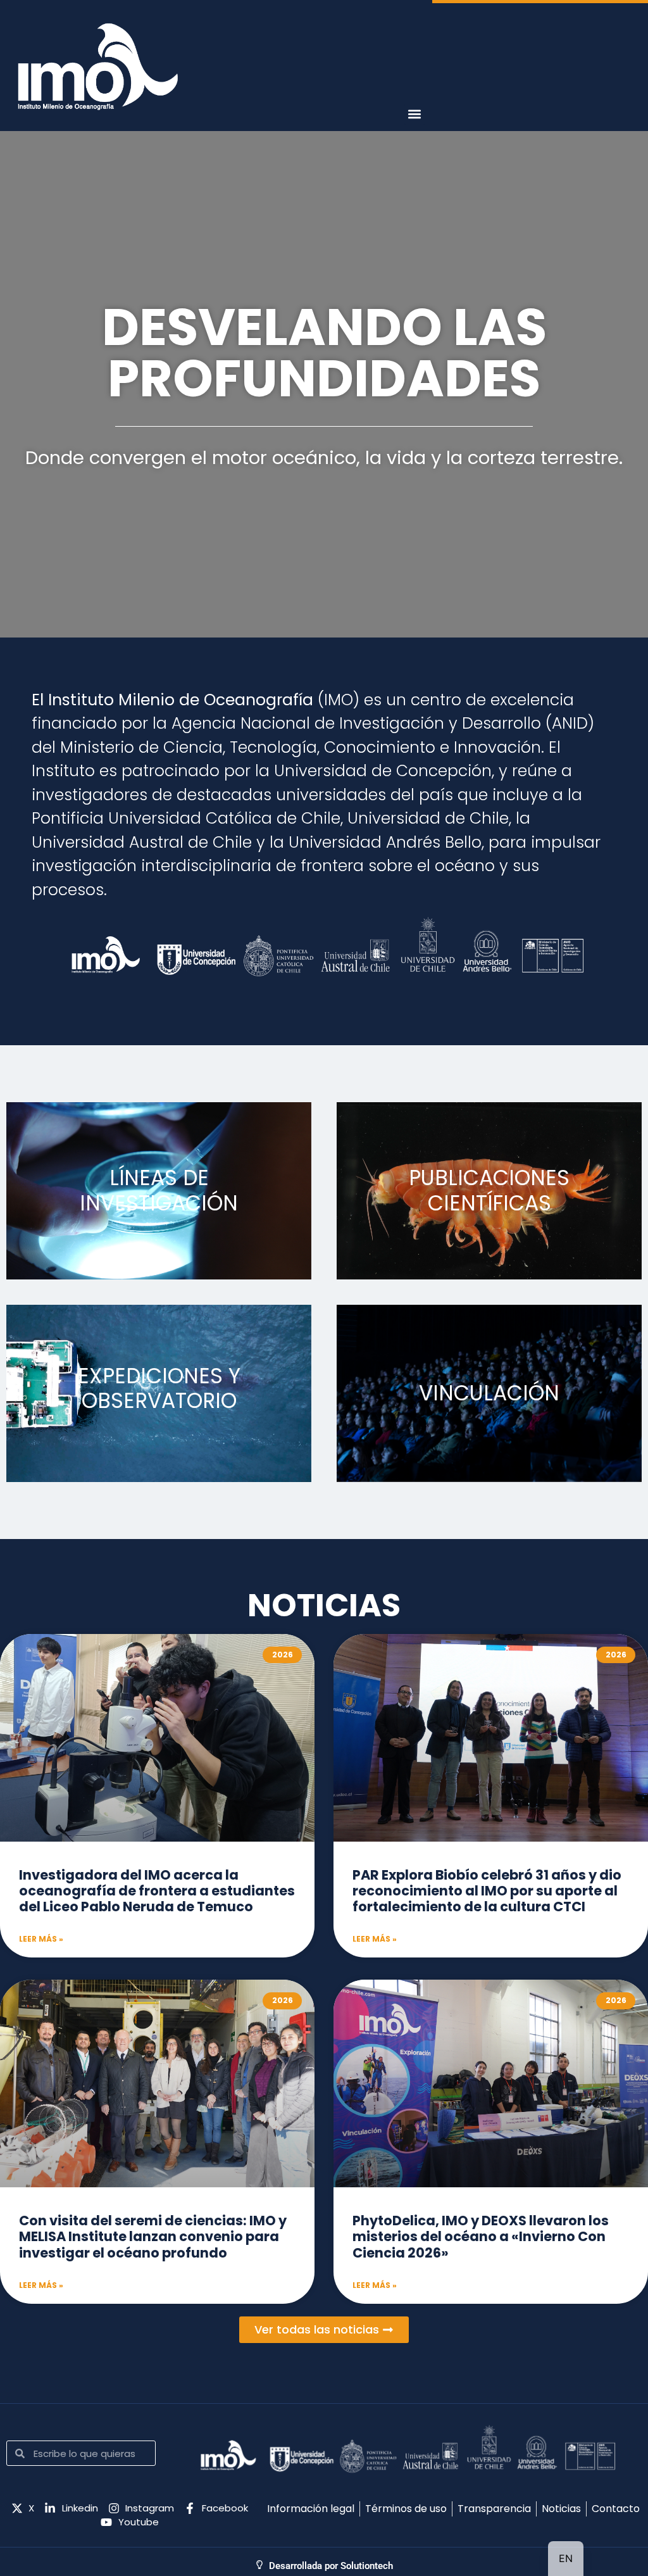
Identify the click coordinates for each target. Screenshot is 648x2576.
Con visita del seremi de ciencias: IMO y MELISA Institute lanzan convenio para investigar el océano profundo (153, 2236)
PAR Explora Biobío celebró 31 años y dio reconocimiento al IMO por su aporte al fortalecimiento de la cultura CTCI (487, 1891)
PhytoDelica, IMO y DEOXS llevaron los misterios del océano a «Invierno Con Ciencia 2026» (481, 2236)
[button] (415, 114)
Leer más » (41, 1939)
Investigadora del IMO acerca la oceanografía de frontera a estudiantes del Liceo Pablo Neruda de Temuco (157, 1891)
